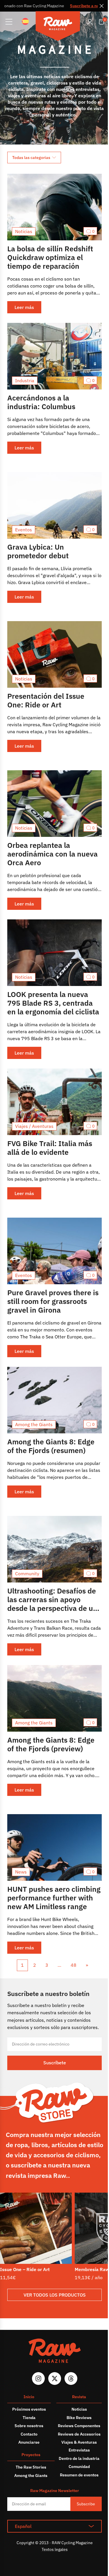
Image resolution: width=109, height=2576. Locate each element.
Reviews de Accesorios (79, 2434)
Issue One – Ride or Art (25, 2269)
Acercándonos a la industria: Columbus (41, 402)
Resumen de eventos (79, 2475)
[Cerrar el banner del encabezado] (102, 6)
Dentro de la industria (79, 2458)
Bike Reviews (79, 2418)
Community (27, 1574)
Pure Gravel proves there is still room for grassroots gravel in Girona (53, 1301)
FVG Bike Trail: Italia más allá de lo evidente (50, 1148)
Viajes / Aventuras (34, 1126)
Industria (25, 380)
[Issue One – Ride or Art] (36, 2228)
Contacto (29, 2434)
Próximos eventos (29, 2409)
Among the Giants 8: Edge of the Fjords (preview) (51, 1744)
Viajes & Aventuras (79, 2442)
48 (74, 1965)
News (21, 1872)
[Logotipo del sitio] (58, 27)
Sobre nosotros (29, 2426)
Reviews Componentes (79, 2426)
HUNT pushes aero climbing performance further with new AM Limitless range (54, 1898)
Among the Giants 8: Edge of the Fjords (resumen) (51, 1446)
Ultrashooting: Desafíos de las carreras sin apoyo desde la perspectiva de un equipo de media (52, 1604)
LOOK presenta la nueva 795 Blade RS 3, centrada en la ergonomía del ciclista (53, 1003)
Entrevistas (79, 2450)
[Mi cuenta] (90, 22)
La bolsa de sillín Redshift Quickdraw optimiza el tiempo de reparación (50, 257)
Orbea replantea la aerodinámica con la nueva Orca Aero (52, 854)
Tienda (29, 2418)
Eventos (24, 530)
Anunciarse (29, 2442)
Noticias (24, 231)
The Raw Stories (31, 2467)
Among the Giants (34, 1424)
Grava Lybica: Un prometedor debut (38, 551)
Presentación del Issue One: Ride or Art (46, 700)
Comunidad (79, 2467)
